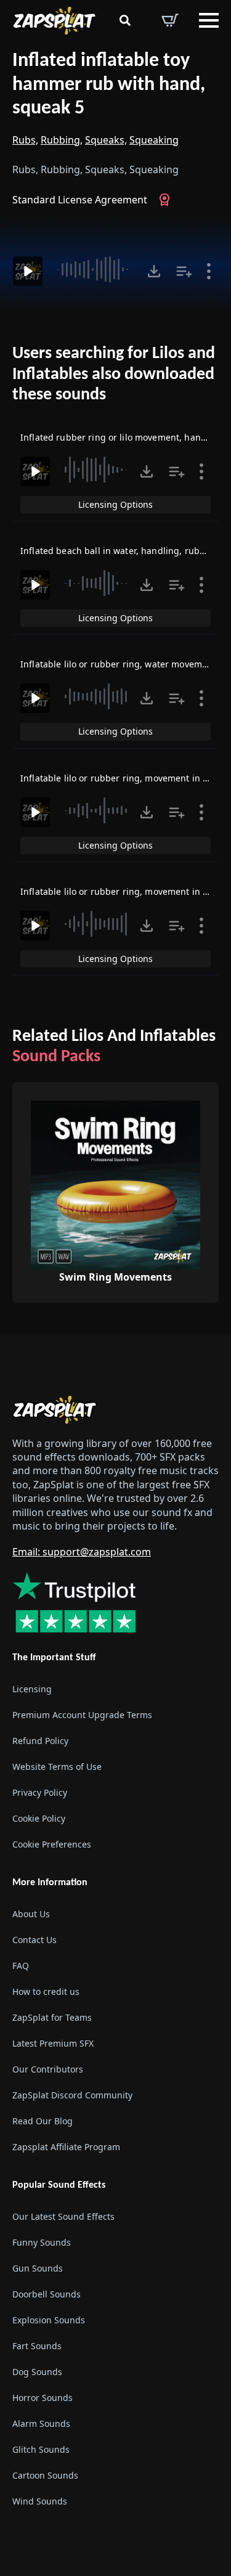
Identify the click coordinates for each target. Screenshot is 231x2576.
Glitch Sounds (41, 2449)
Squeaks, (106, 140)
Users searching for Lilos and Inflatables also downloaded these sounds (114, 374)
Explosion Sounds (49, 2320)
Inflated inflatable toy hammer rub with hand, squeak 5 (109, 85)
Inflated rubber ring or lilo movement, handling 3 (125, 437)
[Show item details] (209, 271)
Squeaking (154, 140)
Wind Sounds (40, 2501)
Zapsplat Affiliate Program (66, 2147)
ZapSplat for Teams (52, 2017)
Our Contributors (48, 2069)
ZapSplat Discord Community (72, 2095)
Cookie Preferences (52, 1844)
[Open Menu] (209, 20)
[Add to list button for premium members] (184, 271)
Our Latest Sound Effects (63, 2216)
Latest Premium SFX (53, 2043)
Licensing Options (115, 504)
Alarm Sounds (41, 2423)
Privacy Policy (40, 1792)
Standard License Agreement (80, 200)
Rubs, (25, 140)
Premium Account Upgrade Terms (82, 1715)
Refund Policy (40, 1741)
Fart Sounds (37, 2346)
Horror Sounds (43, 2398)
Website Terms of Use (57, 1767)
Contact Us (34, 1940)
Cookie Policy (39, 1818)
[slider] (95, 269)
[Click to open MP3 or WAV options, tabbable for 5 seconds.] (154, 271)
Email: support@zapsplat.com (82, 1552)
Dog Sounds (37, 2372)
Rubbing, (62, 140)
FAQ (21, 1966)
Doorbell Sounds (47, 2294)
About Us (31, 1914)
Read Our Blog (43, 2121)
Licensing (32, 1689)
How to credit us (46, 1991)
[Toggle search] (125, 20)
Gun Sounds (38, 2268)
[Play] (28, 271)
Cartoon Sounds (45, 2475)
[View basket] (170, 20)
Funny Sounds (42, 2242)
